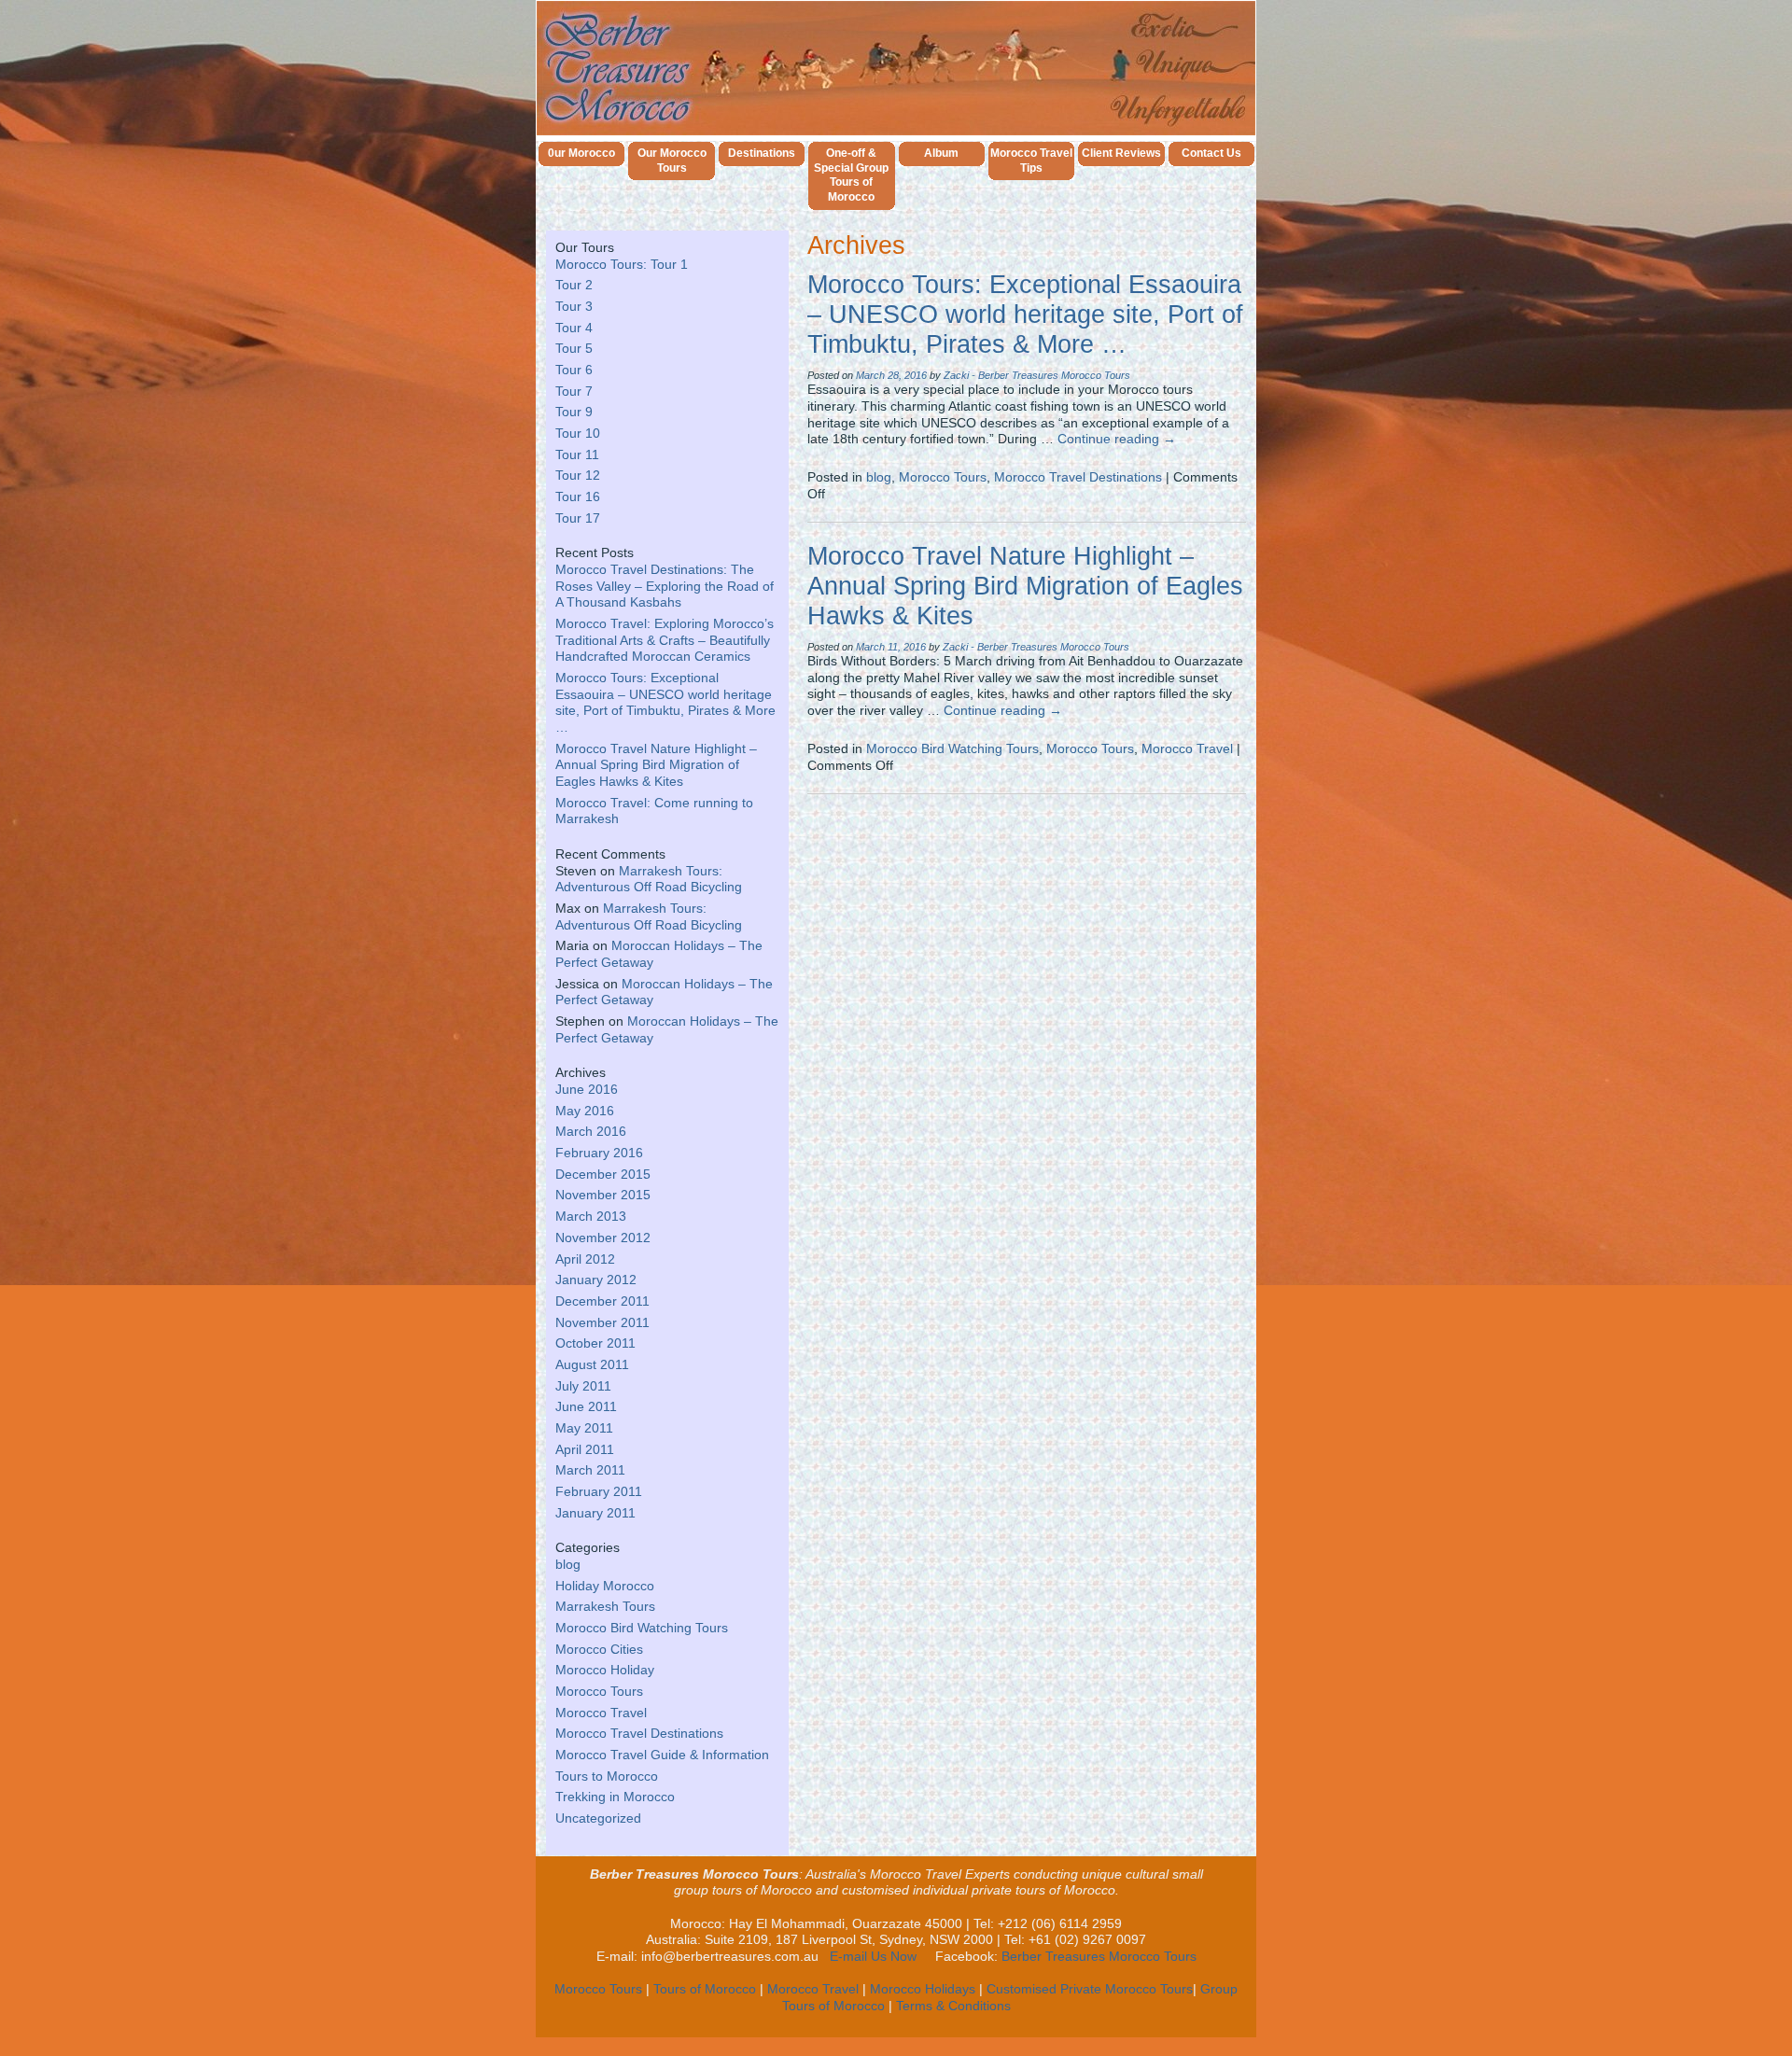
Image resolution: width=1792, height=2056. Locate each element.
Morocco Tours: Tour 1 (622, 265)
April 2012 (585, 1259)
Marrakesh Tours (605, 1607)
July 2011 (583, 1386)
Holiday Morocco (605, 1586)
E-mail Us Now (873, 1957)
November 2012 (603, 1238)
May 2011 (584, 1428)
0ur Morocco (581, 153)
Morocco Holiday (605, 1670)
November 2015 (603, 1195)
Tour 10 (578, 434)
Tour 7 (574, 392)
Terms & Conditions (953, 2006)
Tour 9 (574, 412)
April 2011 (585, 1450)
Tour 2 (574, 285)
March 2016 (591, 1132)
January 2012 (596, 1280)
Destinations (762, 153)
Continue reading (1117, 439)
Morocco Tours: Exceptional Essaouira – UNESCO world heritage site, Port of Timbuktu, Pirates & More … (1025, 314)
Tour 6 (574, 370)
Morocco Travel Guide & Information (662, 1755)
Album (941, 153)
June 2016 (587, 1090)
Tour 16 (578, 497)
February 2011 (599, 1492)
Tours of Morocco (705, 1989)
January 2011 (595, 1513)
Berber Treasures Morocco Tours (1099, 1957)
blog (568, 1565)
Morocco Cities (599, 1650)
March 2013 (591, 1217)
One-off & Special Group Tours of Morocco (851, 175)
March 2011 (590, 1470)
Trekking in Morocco (615, 1797)
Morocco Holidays (923, 1989)
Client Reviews (1121, 153)
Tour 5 (574, 349)
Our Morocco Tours (672, 161)
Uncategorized (598, 1818)
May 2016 (585, 1111)
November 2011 (602, 1323)
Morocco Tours (599, 1692)
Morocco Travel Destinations (639, 1734)
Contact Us (1211, 153)
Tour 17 (578, 518)
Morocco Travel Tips (1031, 161)
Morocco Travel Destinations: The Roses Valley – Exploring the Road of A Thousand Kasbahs (665, 586)
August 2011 (592, 1365)
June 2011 (586, 1407)
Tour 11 (577, 455)
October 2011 (595, 1343)
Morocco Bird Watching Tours (642, 1628)
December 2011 (602, 1301)
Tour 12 (578, 476)
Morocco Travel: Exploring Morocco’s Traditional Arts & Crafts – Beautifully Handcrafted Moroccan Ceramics (665, 640)
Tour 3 (574, 307)
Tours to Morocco (607, 1776)
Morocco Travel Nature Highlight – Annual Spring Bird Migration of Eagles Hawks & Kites (656, 765)
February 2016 (599, 1153)
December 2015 (603, 1175)
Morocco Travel (601, 1713)
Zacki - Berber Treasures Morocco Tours (1037, 375)
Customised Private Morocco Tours (1090, 1989)
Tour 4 (574, 328)
